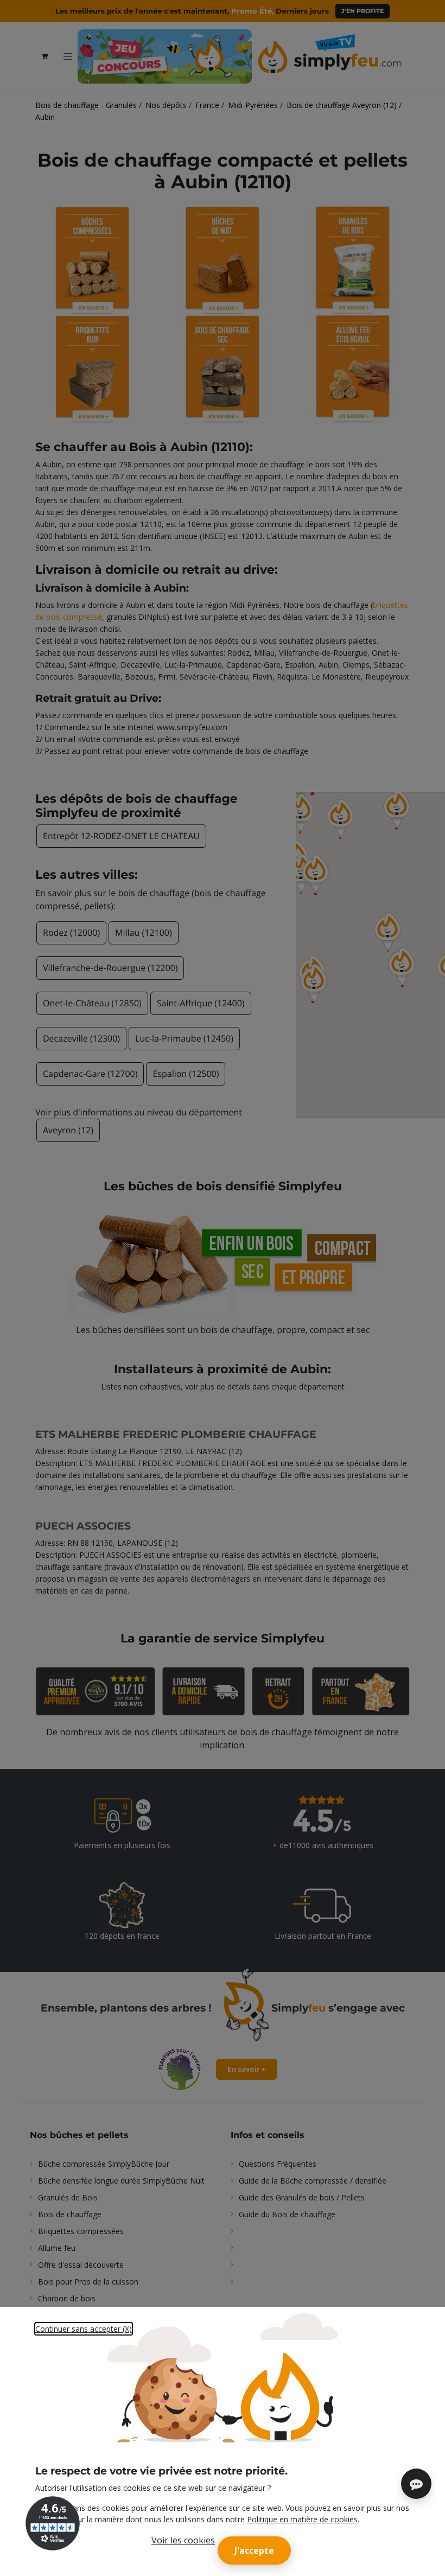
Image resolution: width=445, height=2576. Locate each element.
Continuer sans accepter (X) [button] (84, 2329)
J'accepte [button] (254, 2550)
